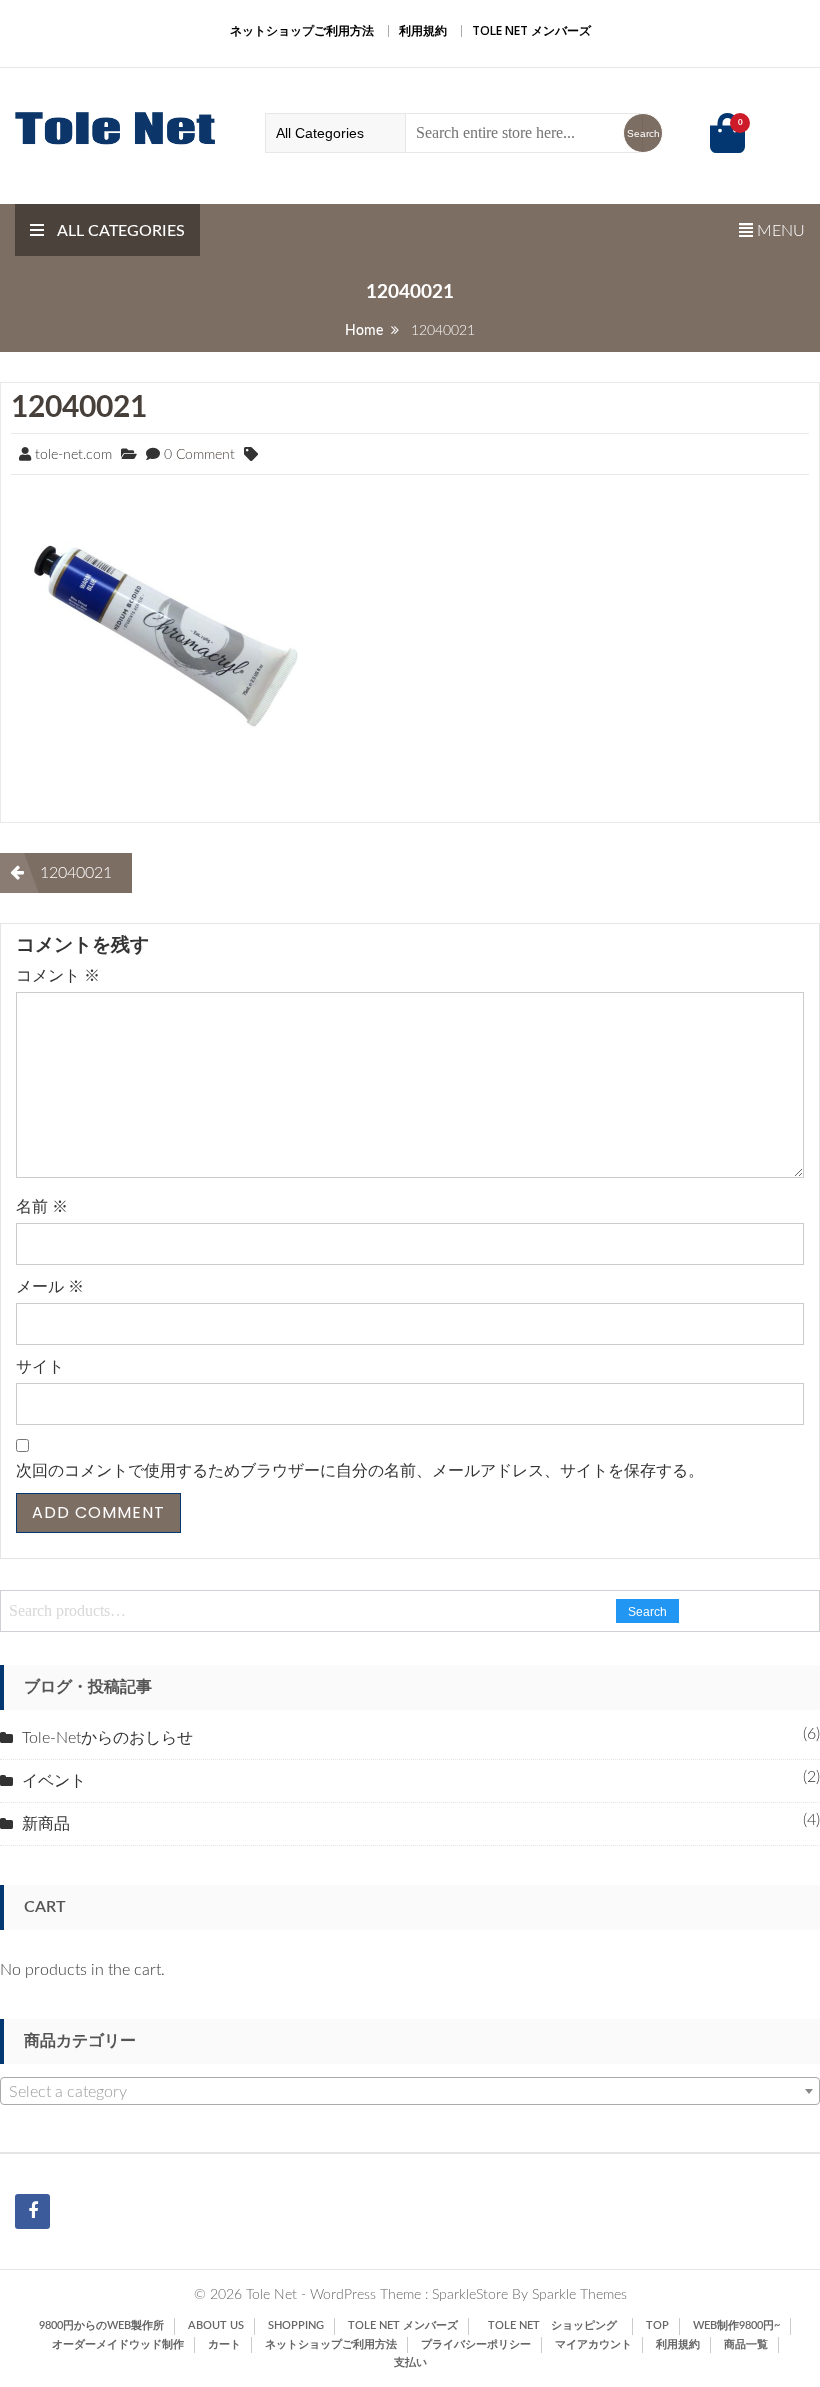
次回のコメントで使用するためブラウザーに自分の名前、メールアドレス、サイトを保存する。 (360, 1471)
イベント (54, 1781)
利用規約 (423, 30)
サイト (40, 1367)
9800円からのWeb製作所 (101, 2325)
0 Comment (199, 455)
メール (50, 1287)
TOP (657, 2325)
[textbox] (410, 2092)
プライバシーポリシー (476, 2344)
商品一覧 (746, 2344)
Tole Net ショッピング (558, 2325)
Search (647, 1612)
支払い (410, 2362)
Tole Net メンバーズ (531, 30)
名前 (42, 1207)
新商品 (46, 1824)
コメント (58, 976)
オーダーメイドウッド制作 (118, 2344)
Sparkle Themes (579, 2295)
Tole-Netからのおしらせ (107, 1738)
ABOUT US (216, 2325)
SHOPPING (296, 2325)
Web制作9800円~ (736, 2325)
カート (224, 2344)
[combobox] (410, 2091)
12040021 (79, 408)
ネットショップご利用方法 (302, 30)
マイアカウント (593, 2344)
